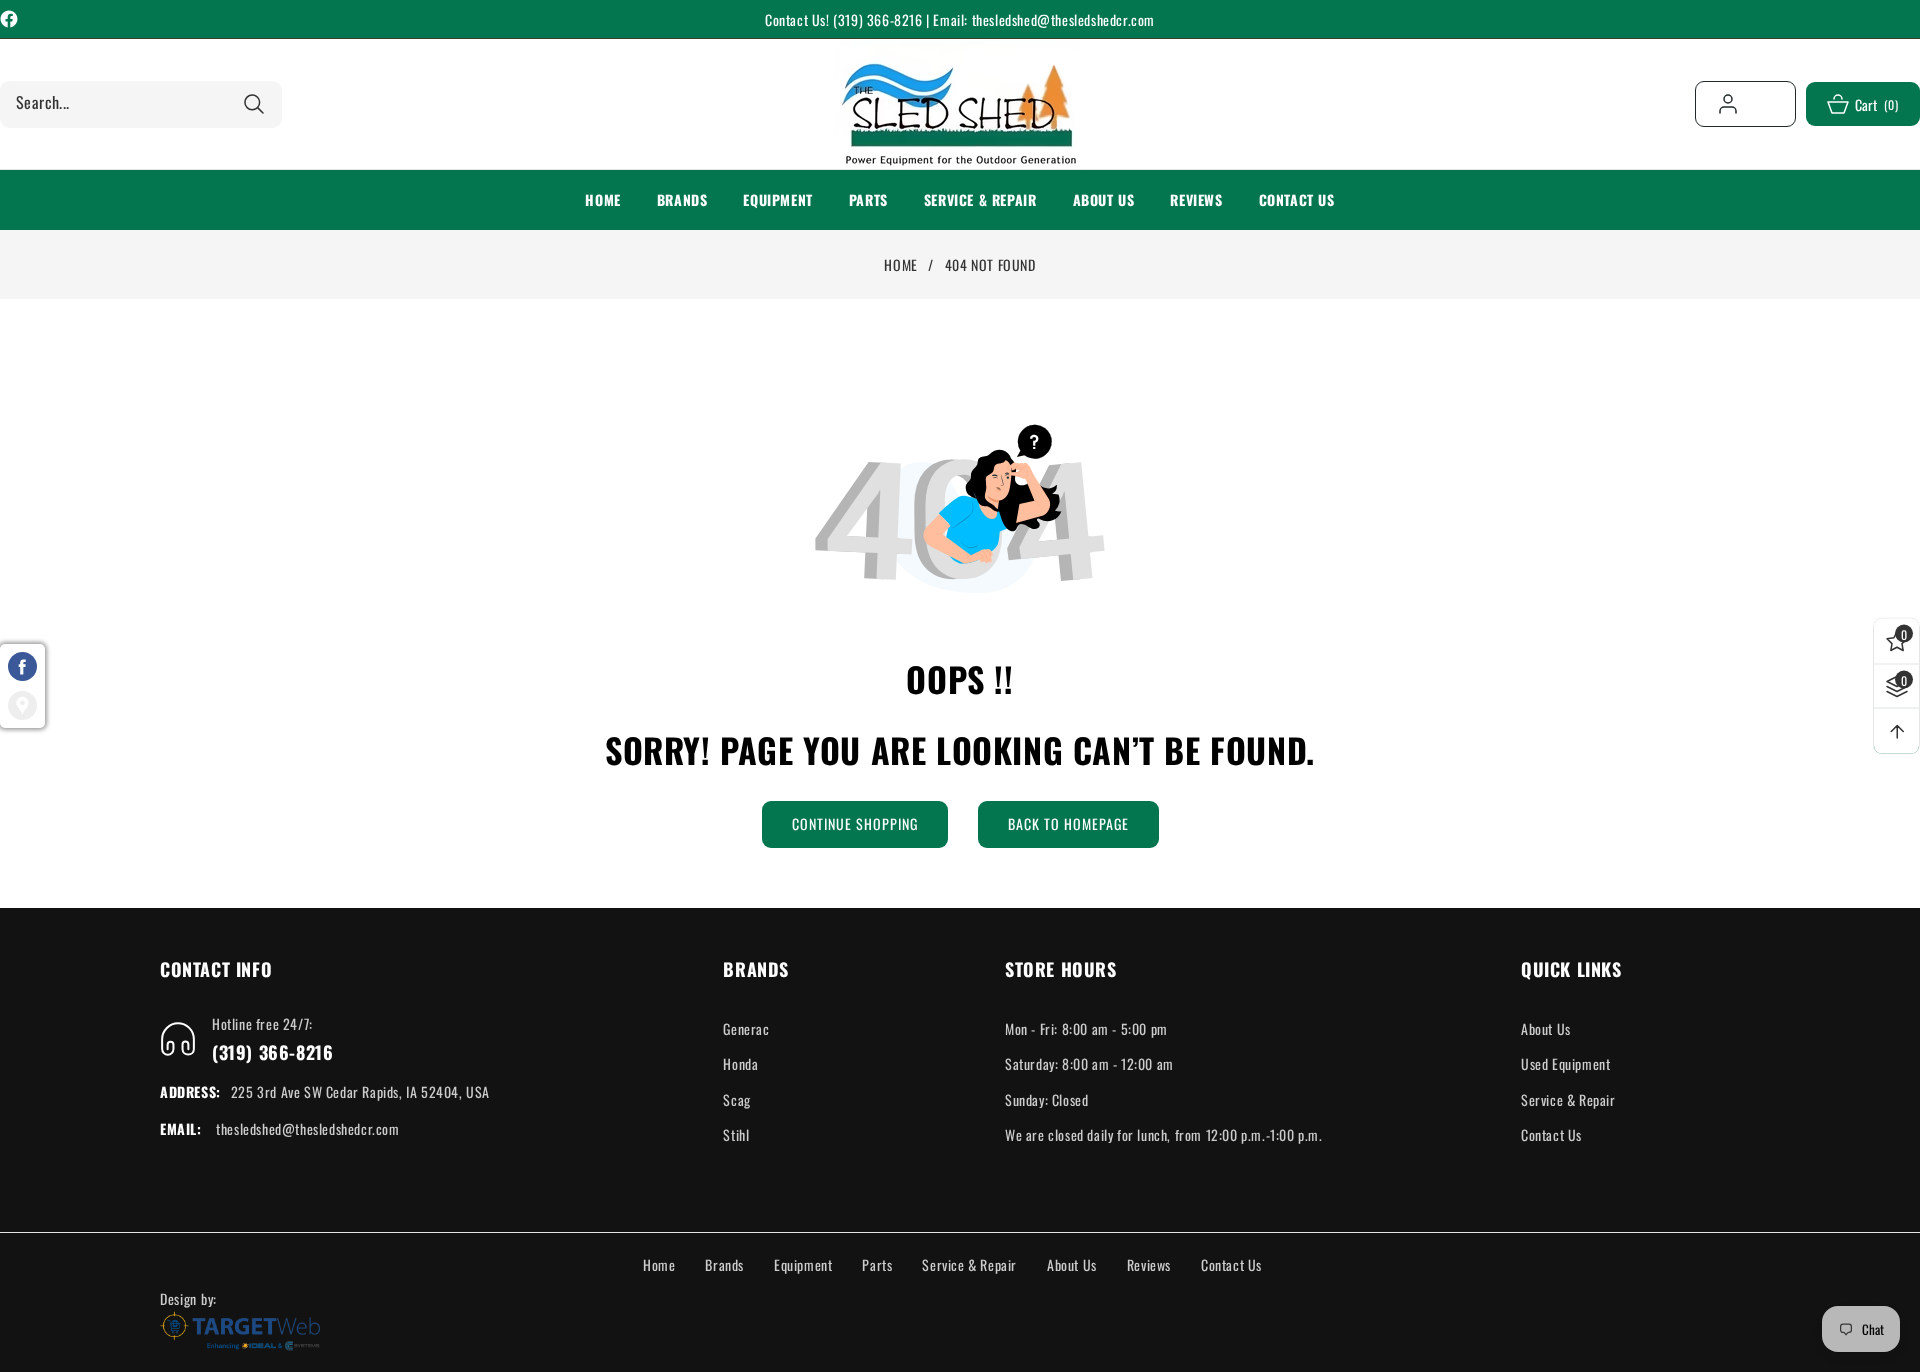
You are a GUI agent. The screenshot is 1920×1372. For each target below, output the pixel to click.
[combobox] (141, 104)
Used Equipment (1565, 1063)
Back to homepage (1068, 823)
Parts (877, 1264)
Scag (736, 1099)
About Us (1546, 1028)
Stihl (736, 1134)
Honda (740, 1063)
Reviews (1149, 1264)
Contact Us (1551, 1134)
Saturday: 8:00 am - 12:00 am (1089, 1063)
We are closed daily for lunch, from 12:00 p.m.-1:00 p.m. (1164, 1134)
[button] (682, 200)
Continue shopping (855, 823)
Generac (746, 1028)
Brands (724, 1264)
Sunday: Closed (1046, 1099)
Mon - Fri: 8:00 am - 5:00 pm (1086, 1028)
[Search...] (253, 104)
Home (900, 265)
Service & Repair (1568, 1099)
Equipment (803, 1264)
